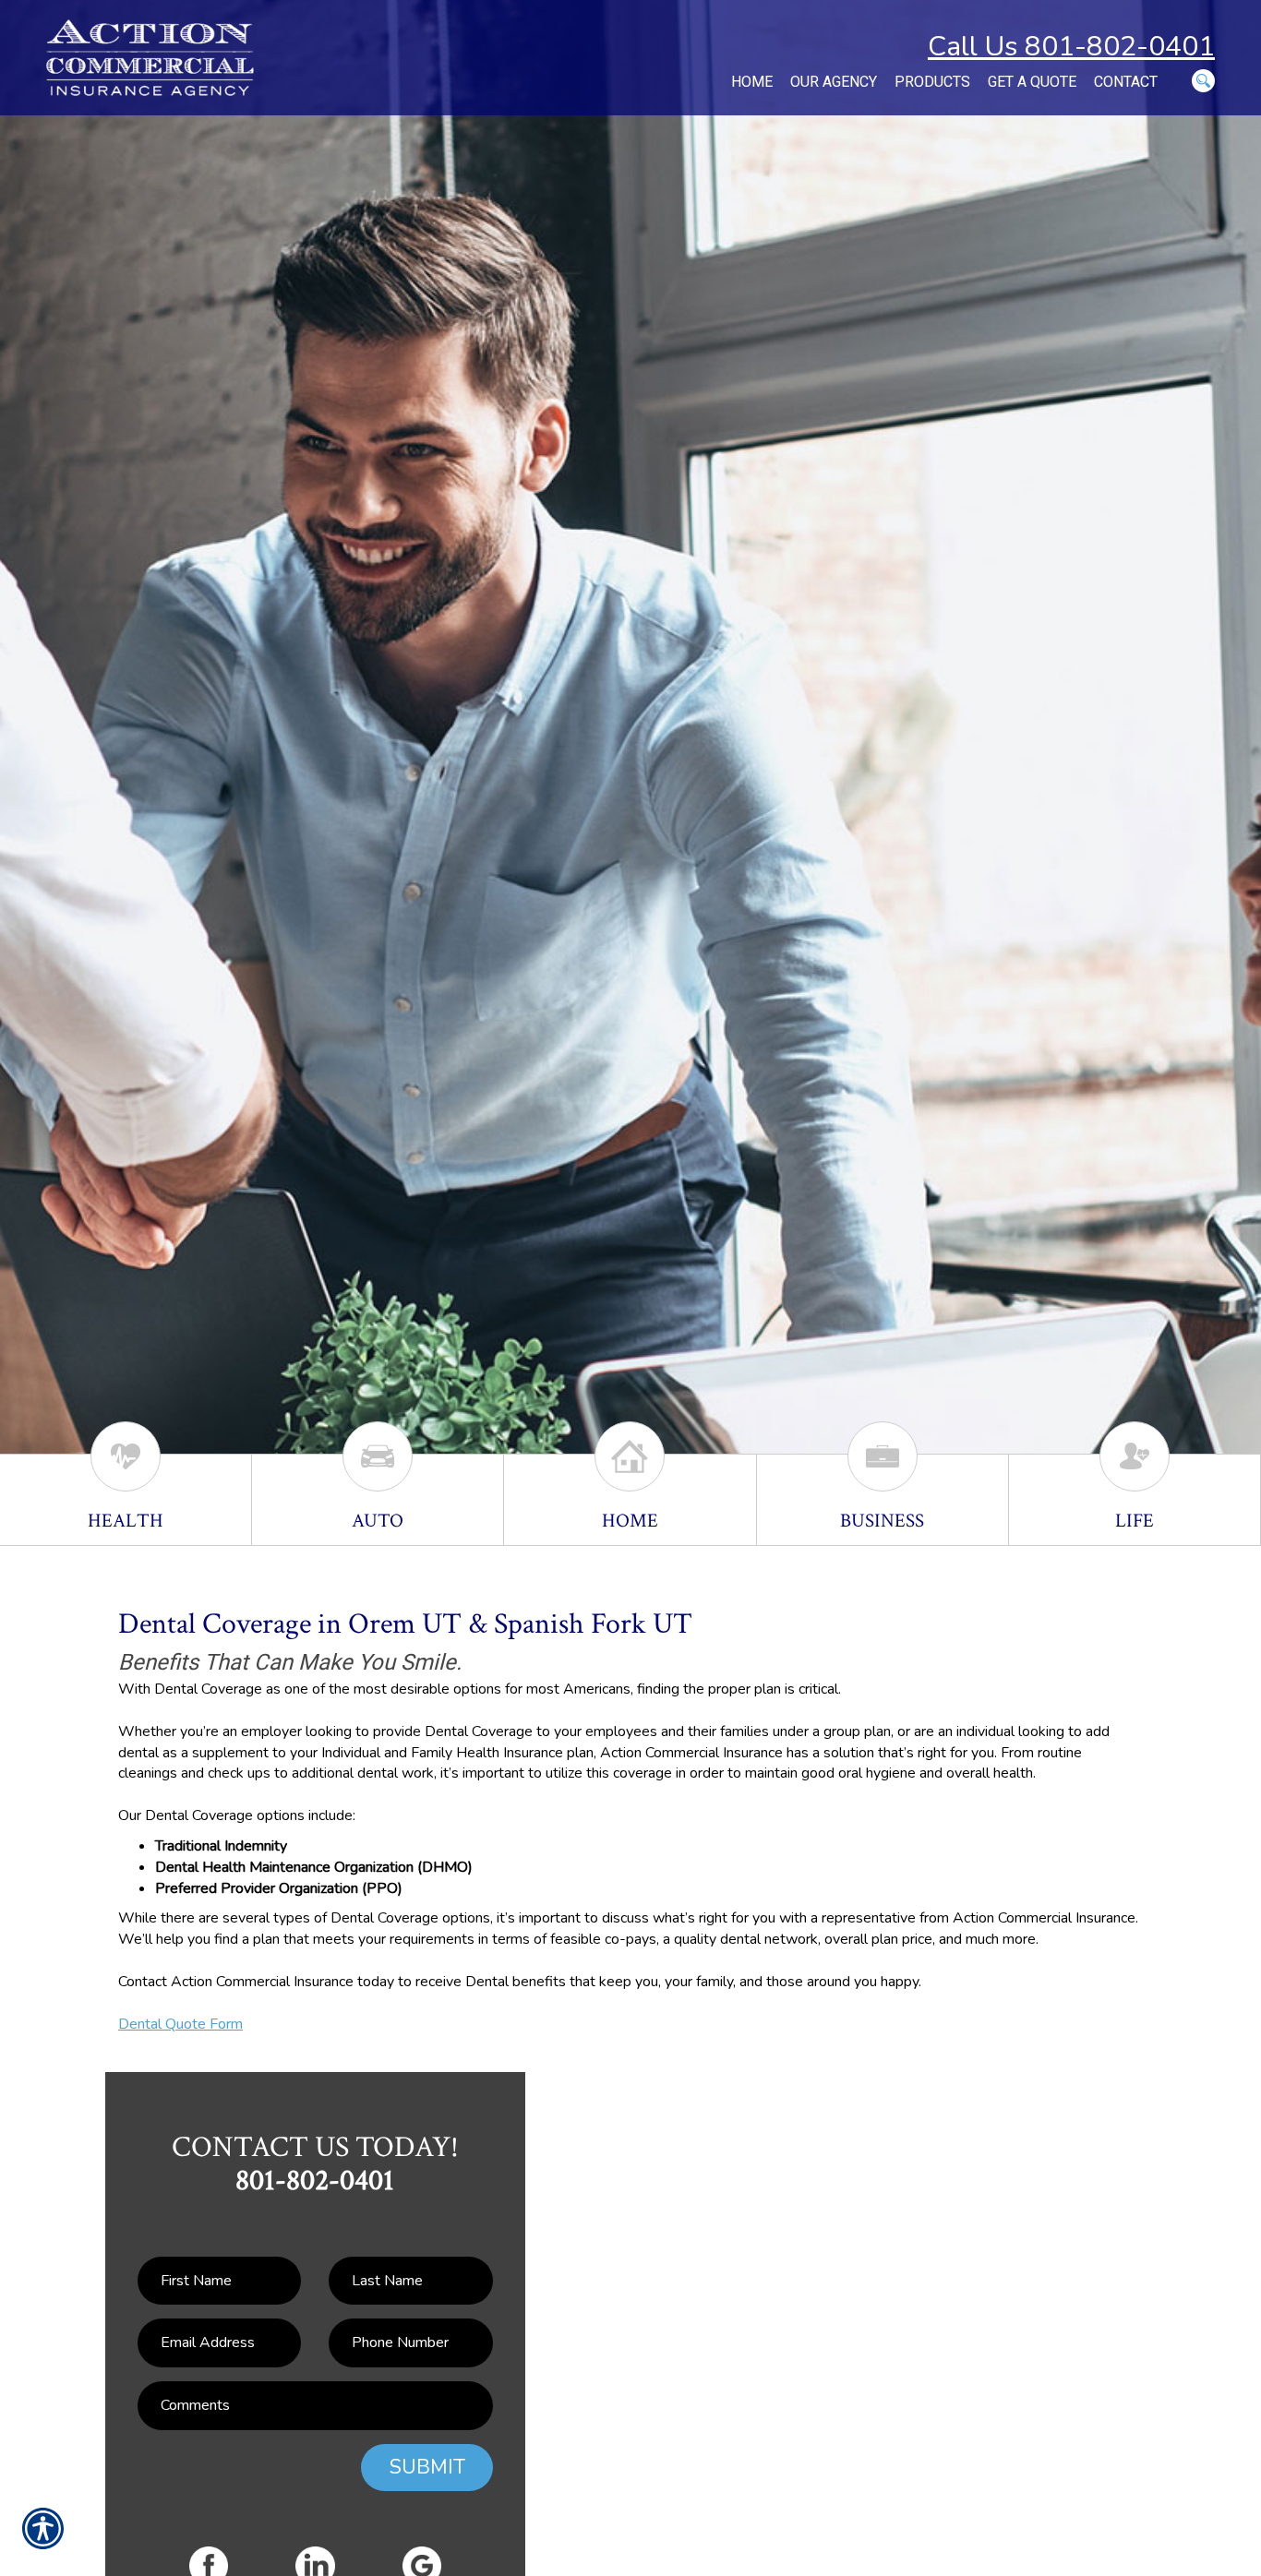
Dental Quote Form (180, 2024)
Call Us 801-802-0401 (1071, 47)
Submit (427, 2467)
